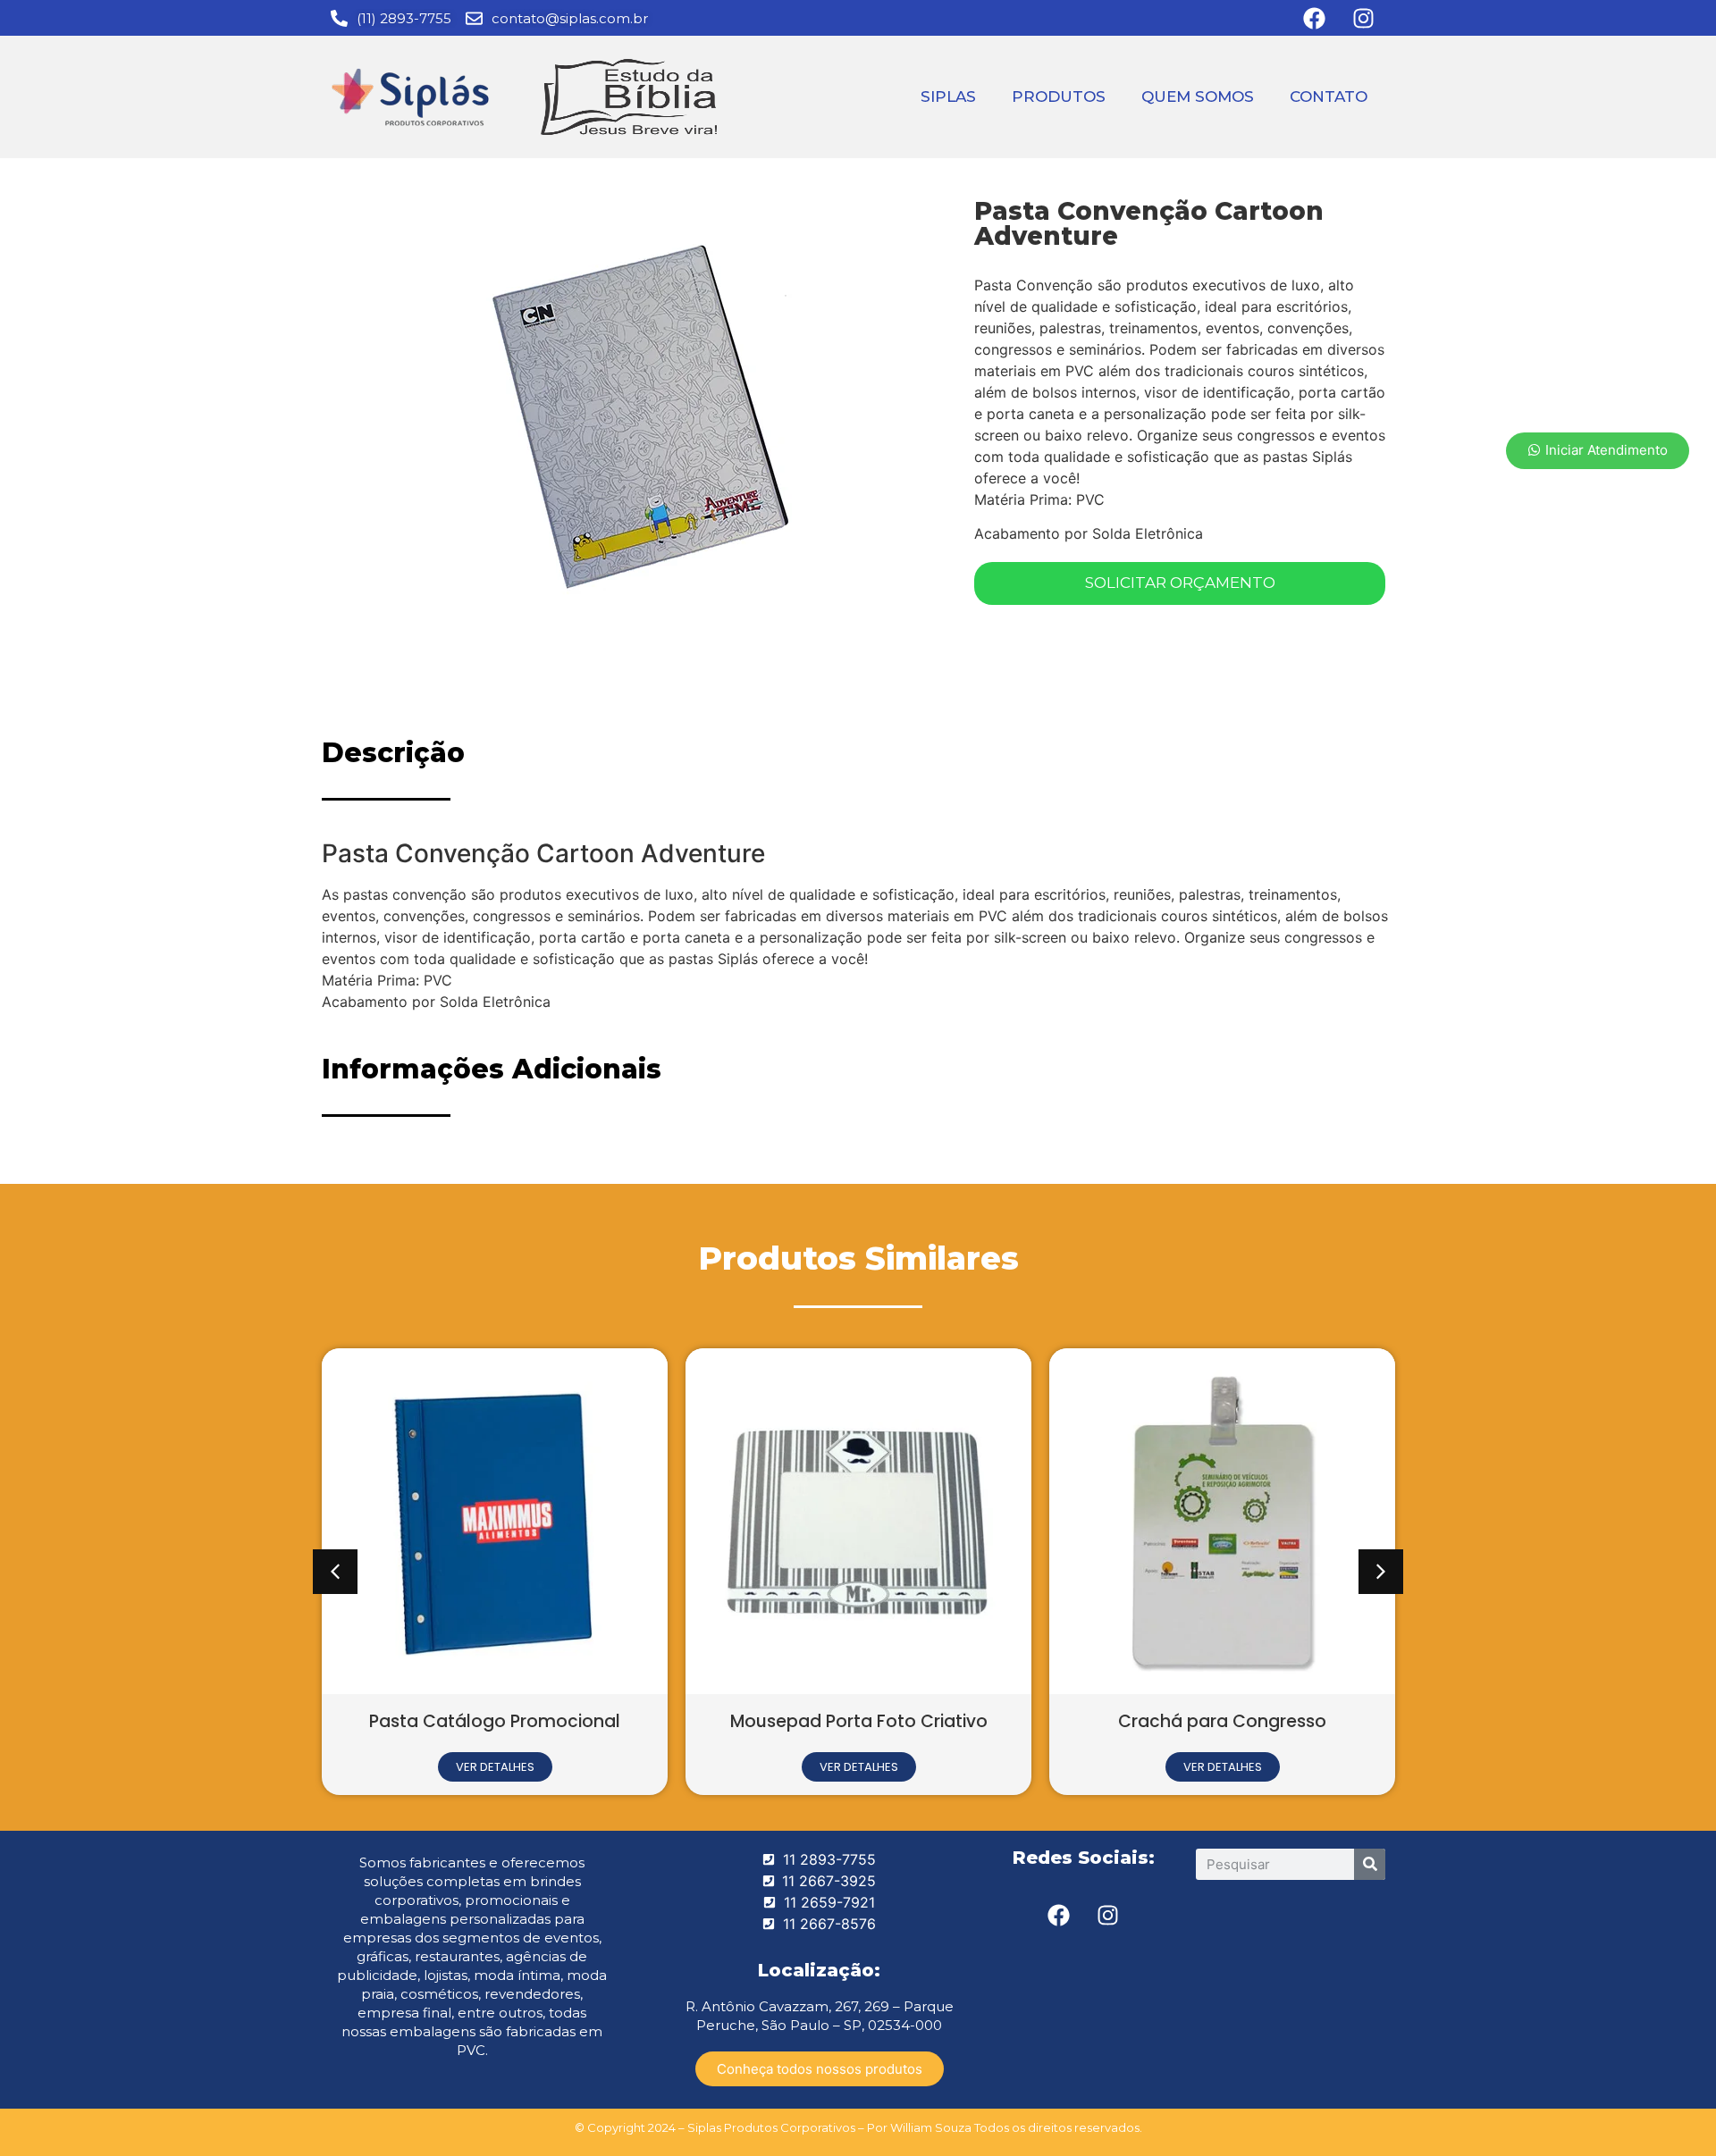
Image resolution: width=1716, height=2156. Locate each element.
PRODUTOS (1059, 96)
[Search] (1370, 1864)
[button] (335, 1572)
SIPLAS (948, 96)
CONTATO (1329, 96)
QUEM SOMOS (1198, 96)
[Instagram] (1108, 1916)
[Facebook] (1059, 1916)
